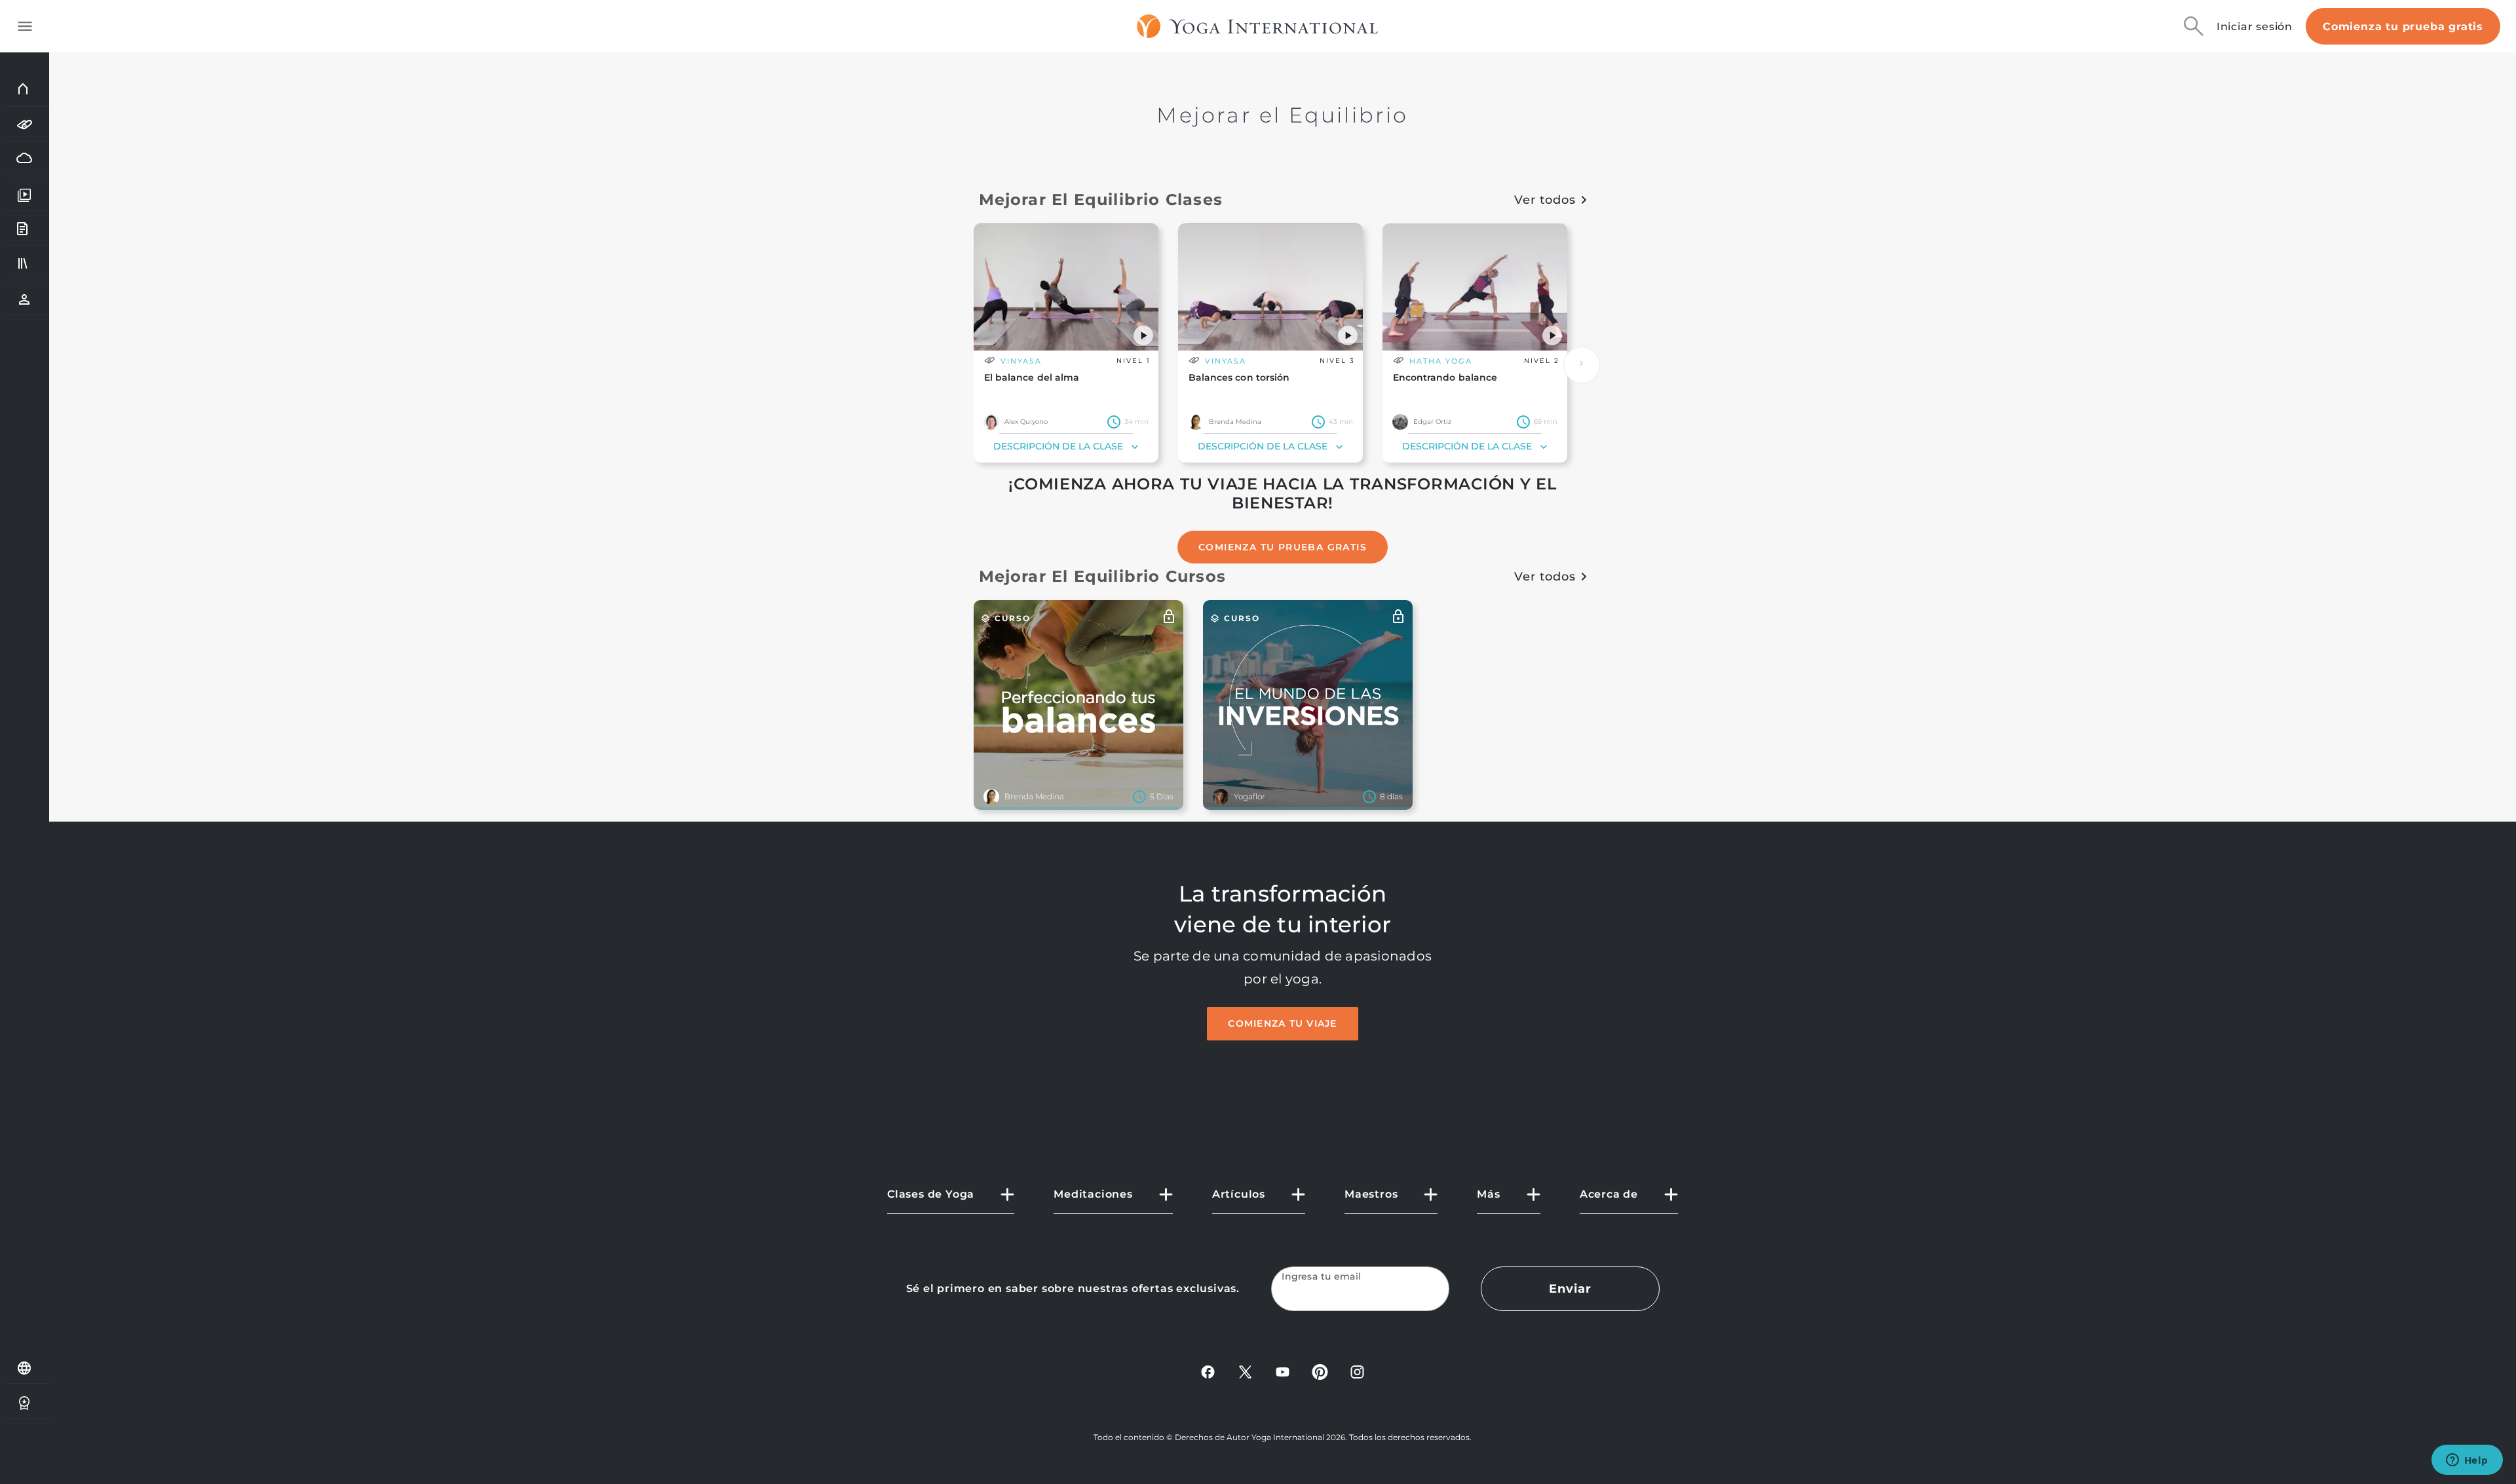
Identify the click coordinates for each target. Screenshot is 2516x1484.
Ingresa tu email (1322, 1277)
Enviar (1570, 1289)
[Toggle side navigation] (25, 26)
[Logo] (1258, 26)
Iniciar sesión (2255, 27)
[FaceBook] (1208, 1371)
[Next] (1582, 365)
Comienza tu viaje (1282, 1023)
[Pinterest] (1320, 1371)
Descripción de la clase (1058, 446)
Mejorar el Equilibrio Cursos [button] (1103, 576)
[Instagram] (1357, 1371)
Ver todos (1545, 200)
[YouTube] (1283, 1371)
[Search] (2194, 26)
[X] (1245, 1371)
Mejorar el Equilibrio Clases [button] (1101, 200)
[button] (1143, 335)
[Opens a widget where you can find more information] (2467, 1461)
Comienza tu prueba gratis (2403, 27)
